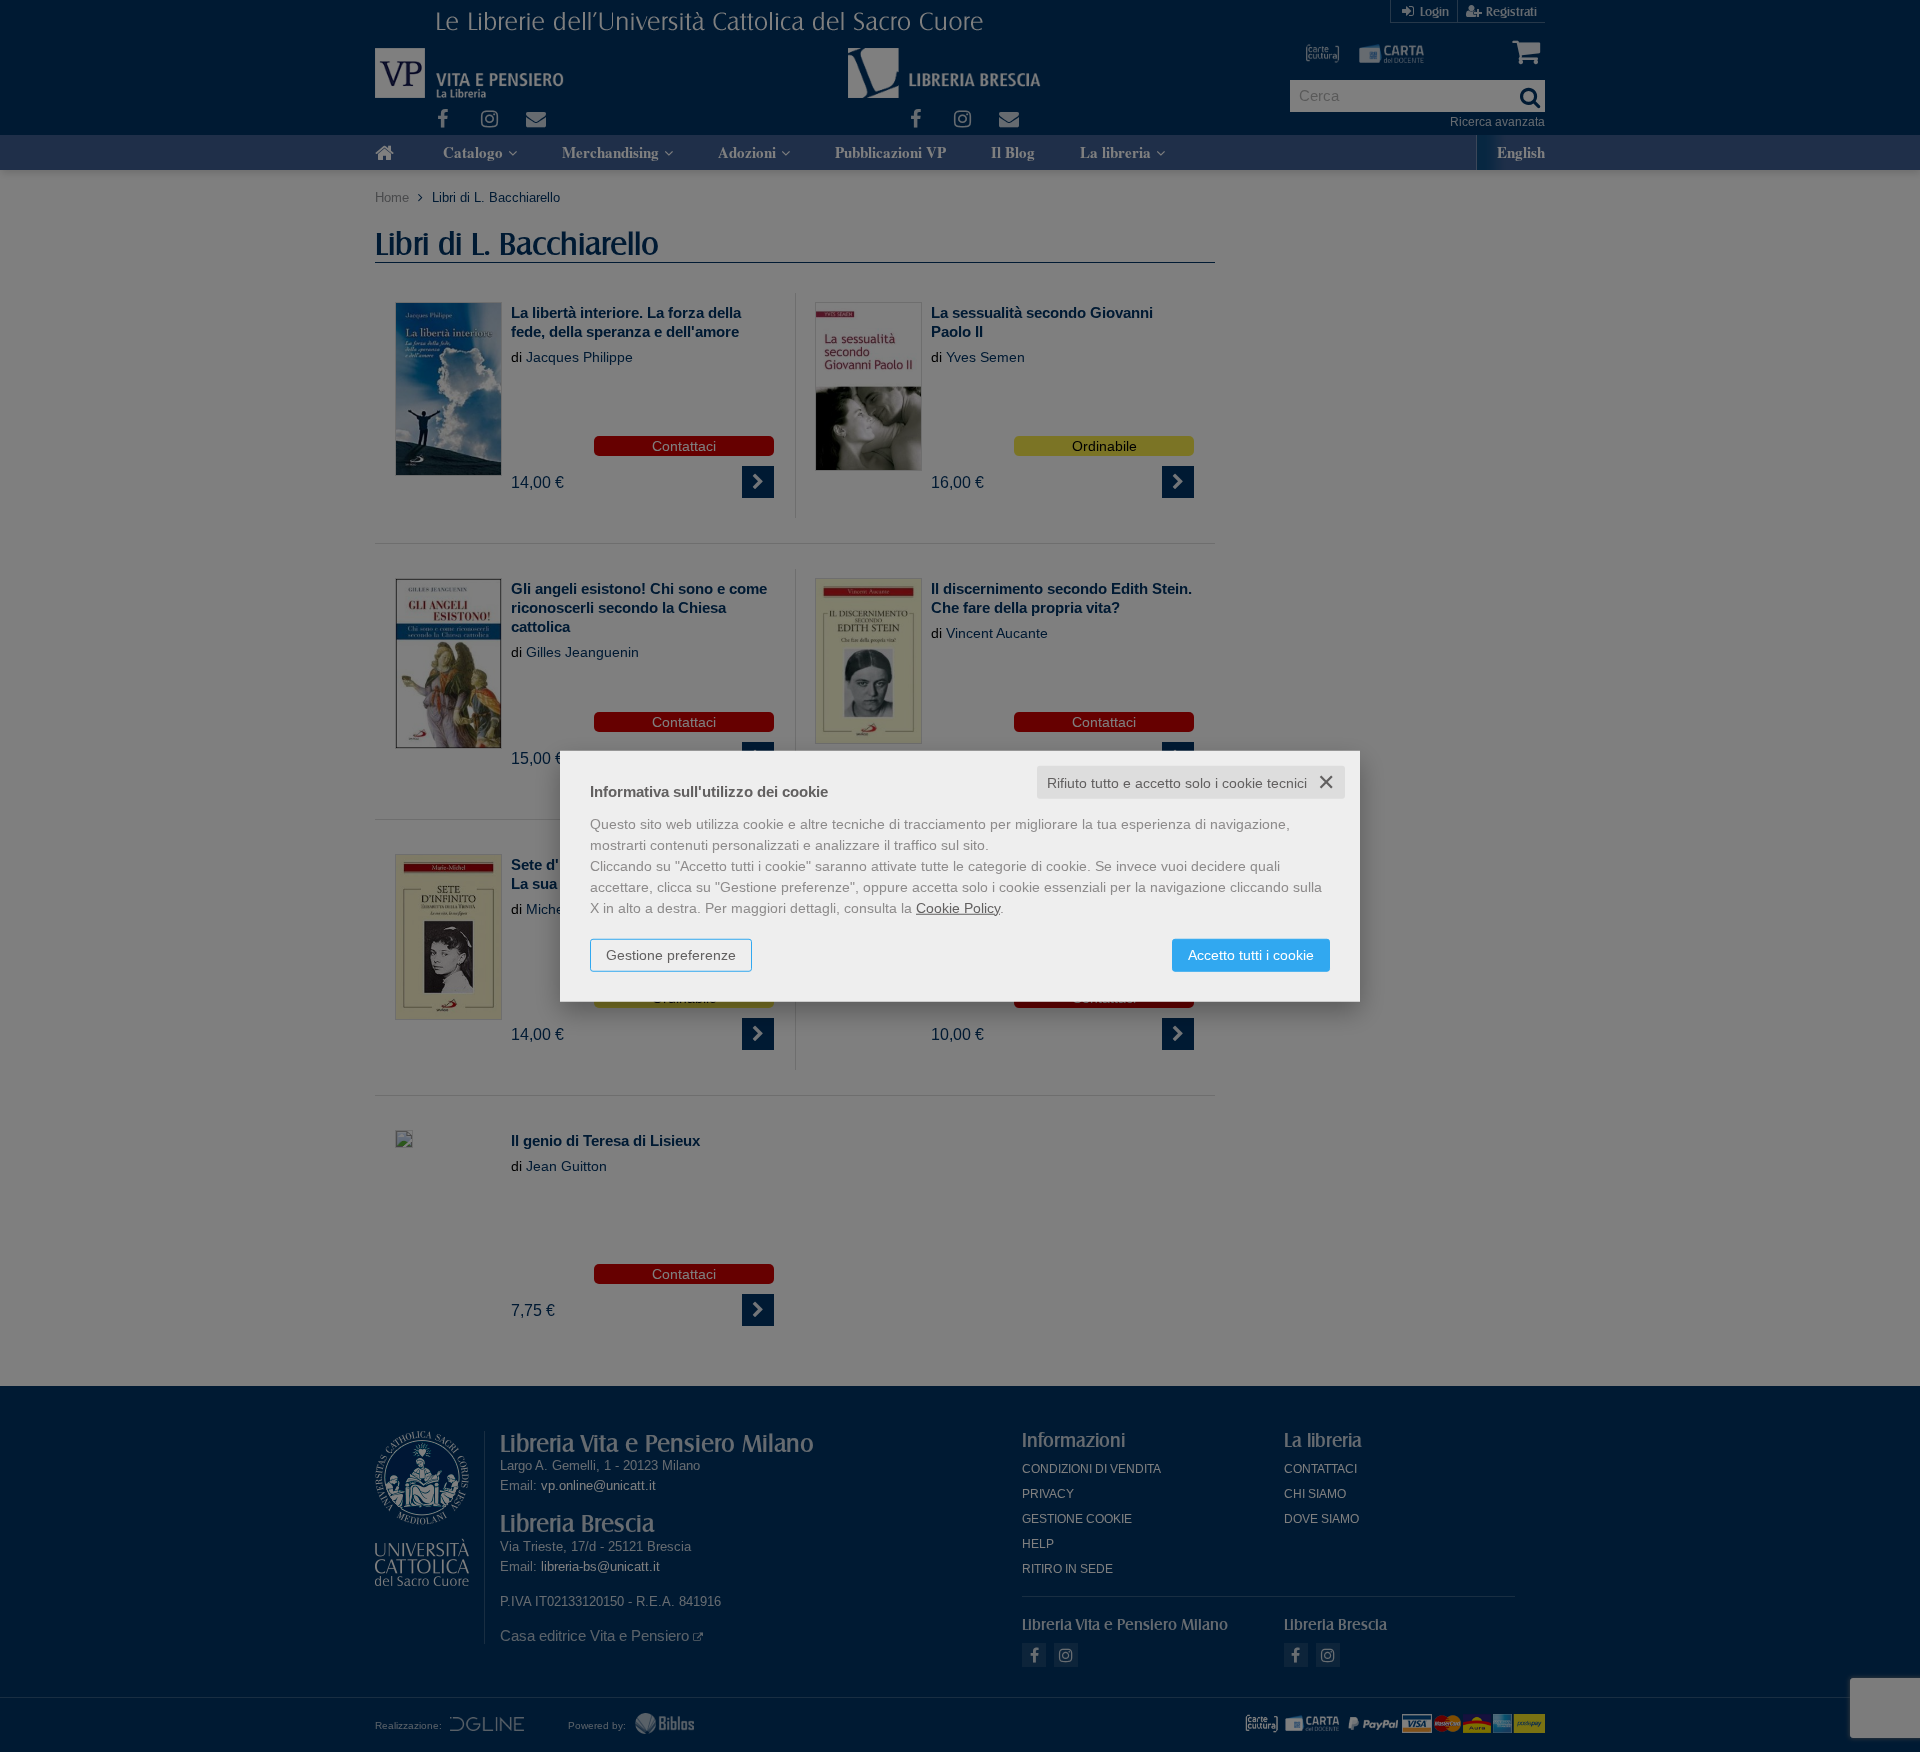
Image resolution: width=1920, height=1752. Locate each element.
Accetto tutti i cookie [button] (1251, 954)
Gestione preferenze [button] (671, 954)
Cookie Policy (958, 907)
